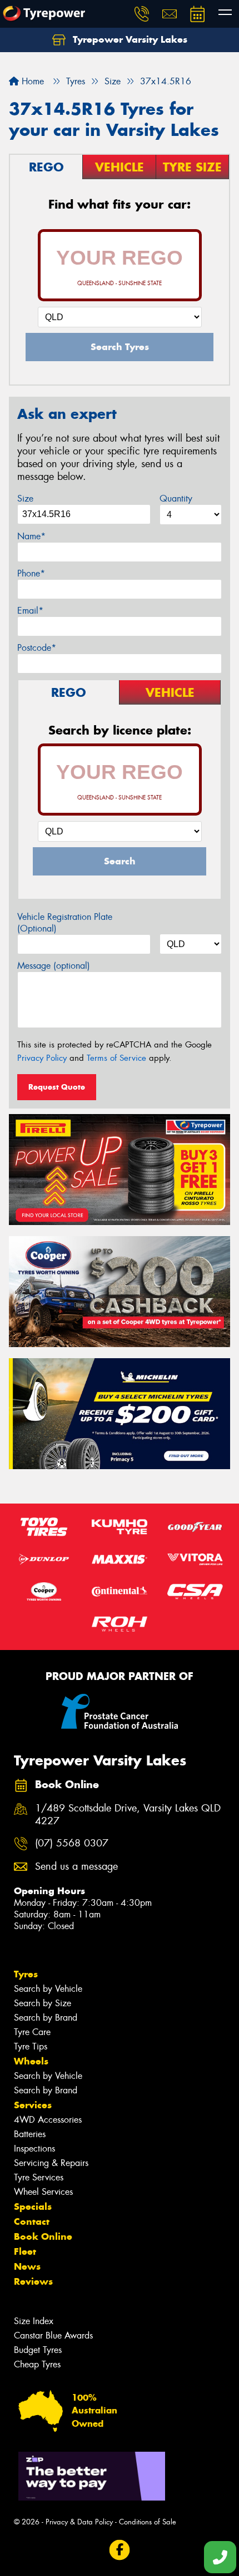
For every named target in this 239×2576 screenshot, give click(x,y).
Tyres (26, 1974)
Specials (33, 2206)
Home (31, 81)
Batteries (30, 2134)
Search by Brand (46, 2018)
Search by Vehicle (48, 1989)
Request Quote (57, 1087)
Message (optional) (54, 966)
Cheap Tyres (37, 2364)
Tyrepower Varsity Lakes (129, 39)
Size (25, 499)
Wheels (31, 2061)
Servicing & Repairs (51, 2163)
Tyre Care (32, 2032)
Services (33, 2105)
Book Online (43, 2236)
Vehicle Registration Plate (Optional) (65, 923)
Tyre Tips (31, 2046)
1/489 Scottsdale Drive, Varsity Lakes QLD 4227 (128, 1815)
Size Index (34, 2321)
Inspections (34, 2149)
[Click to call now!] (142, 14)
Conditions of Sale (148, 2522)
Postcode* (37, 648)
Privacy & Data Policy (79, 2522)
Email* (30, 611)
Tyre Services (39, 2177)
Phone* (31, 573)
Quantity (176, 499)
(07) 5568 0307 (72, 1843)
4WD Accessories (48, 2120)
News (27, 2266)
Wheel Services (43, 2192)
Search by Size (43, 2003)
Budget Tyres (38, 2350)
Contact (32, 2221)
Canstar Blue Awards (53, 2335)
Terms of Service (116, 1058)
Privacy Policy (42, 1058)
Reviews (33, 2281)
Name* (31, 536)
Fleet (25, 2251)
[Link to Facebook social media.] (120, 2550)
